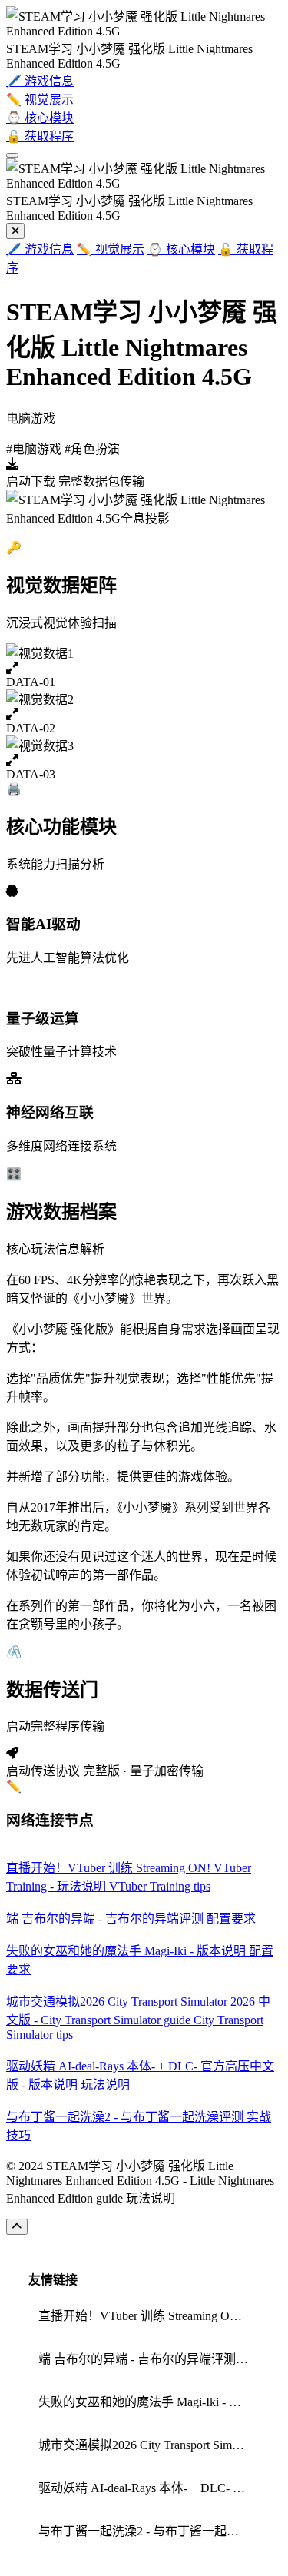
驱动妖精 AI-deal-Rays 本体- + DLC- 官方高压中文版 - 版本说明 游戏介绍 (149, 2488)
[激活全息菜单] (12, 155)
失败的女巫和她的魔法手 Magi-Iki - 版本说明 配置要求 (149, 2402)
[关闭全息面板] (15, 231)
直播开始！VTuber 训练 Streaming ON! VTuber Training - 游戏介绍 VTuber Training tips (149, 2316)
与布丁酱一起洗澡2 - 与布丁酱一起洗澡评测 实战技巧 (149, 2531)
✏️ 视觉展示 (111, 249)
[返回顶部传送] (17, 2227)
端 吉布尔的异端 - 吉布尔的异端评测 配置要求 (149, 2359)
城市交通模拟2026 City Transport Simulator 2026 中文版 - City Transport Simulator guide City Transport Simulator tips (149, 2445)
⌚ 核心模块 (181, 249)
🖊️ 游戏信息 (40, 249)
